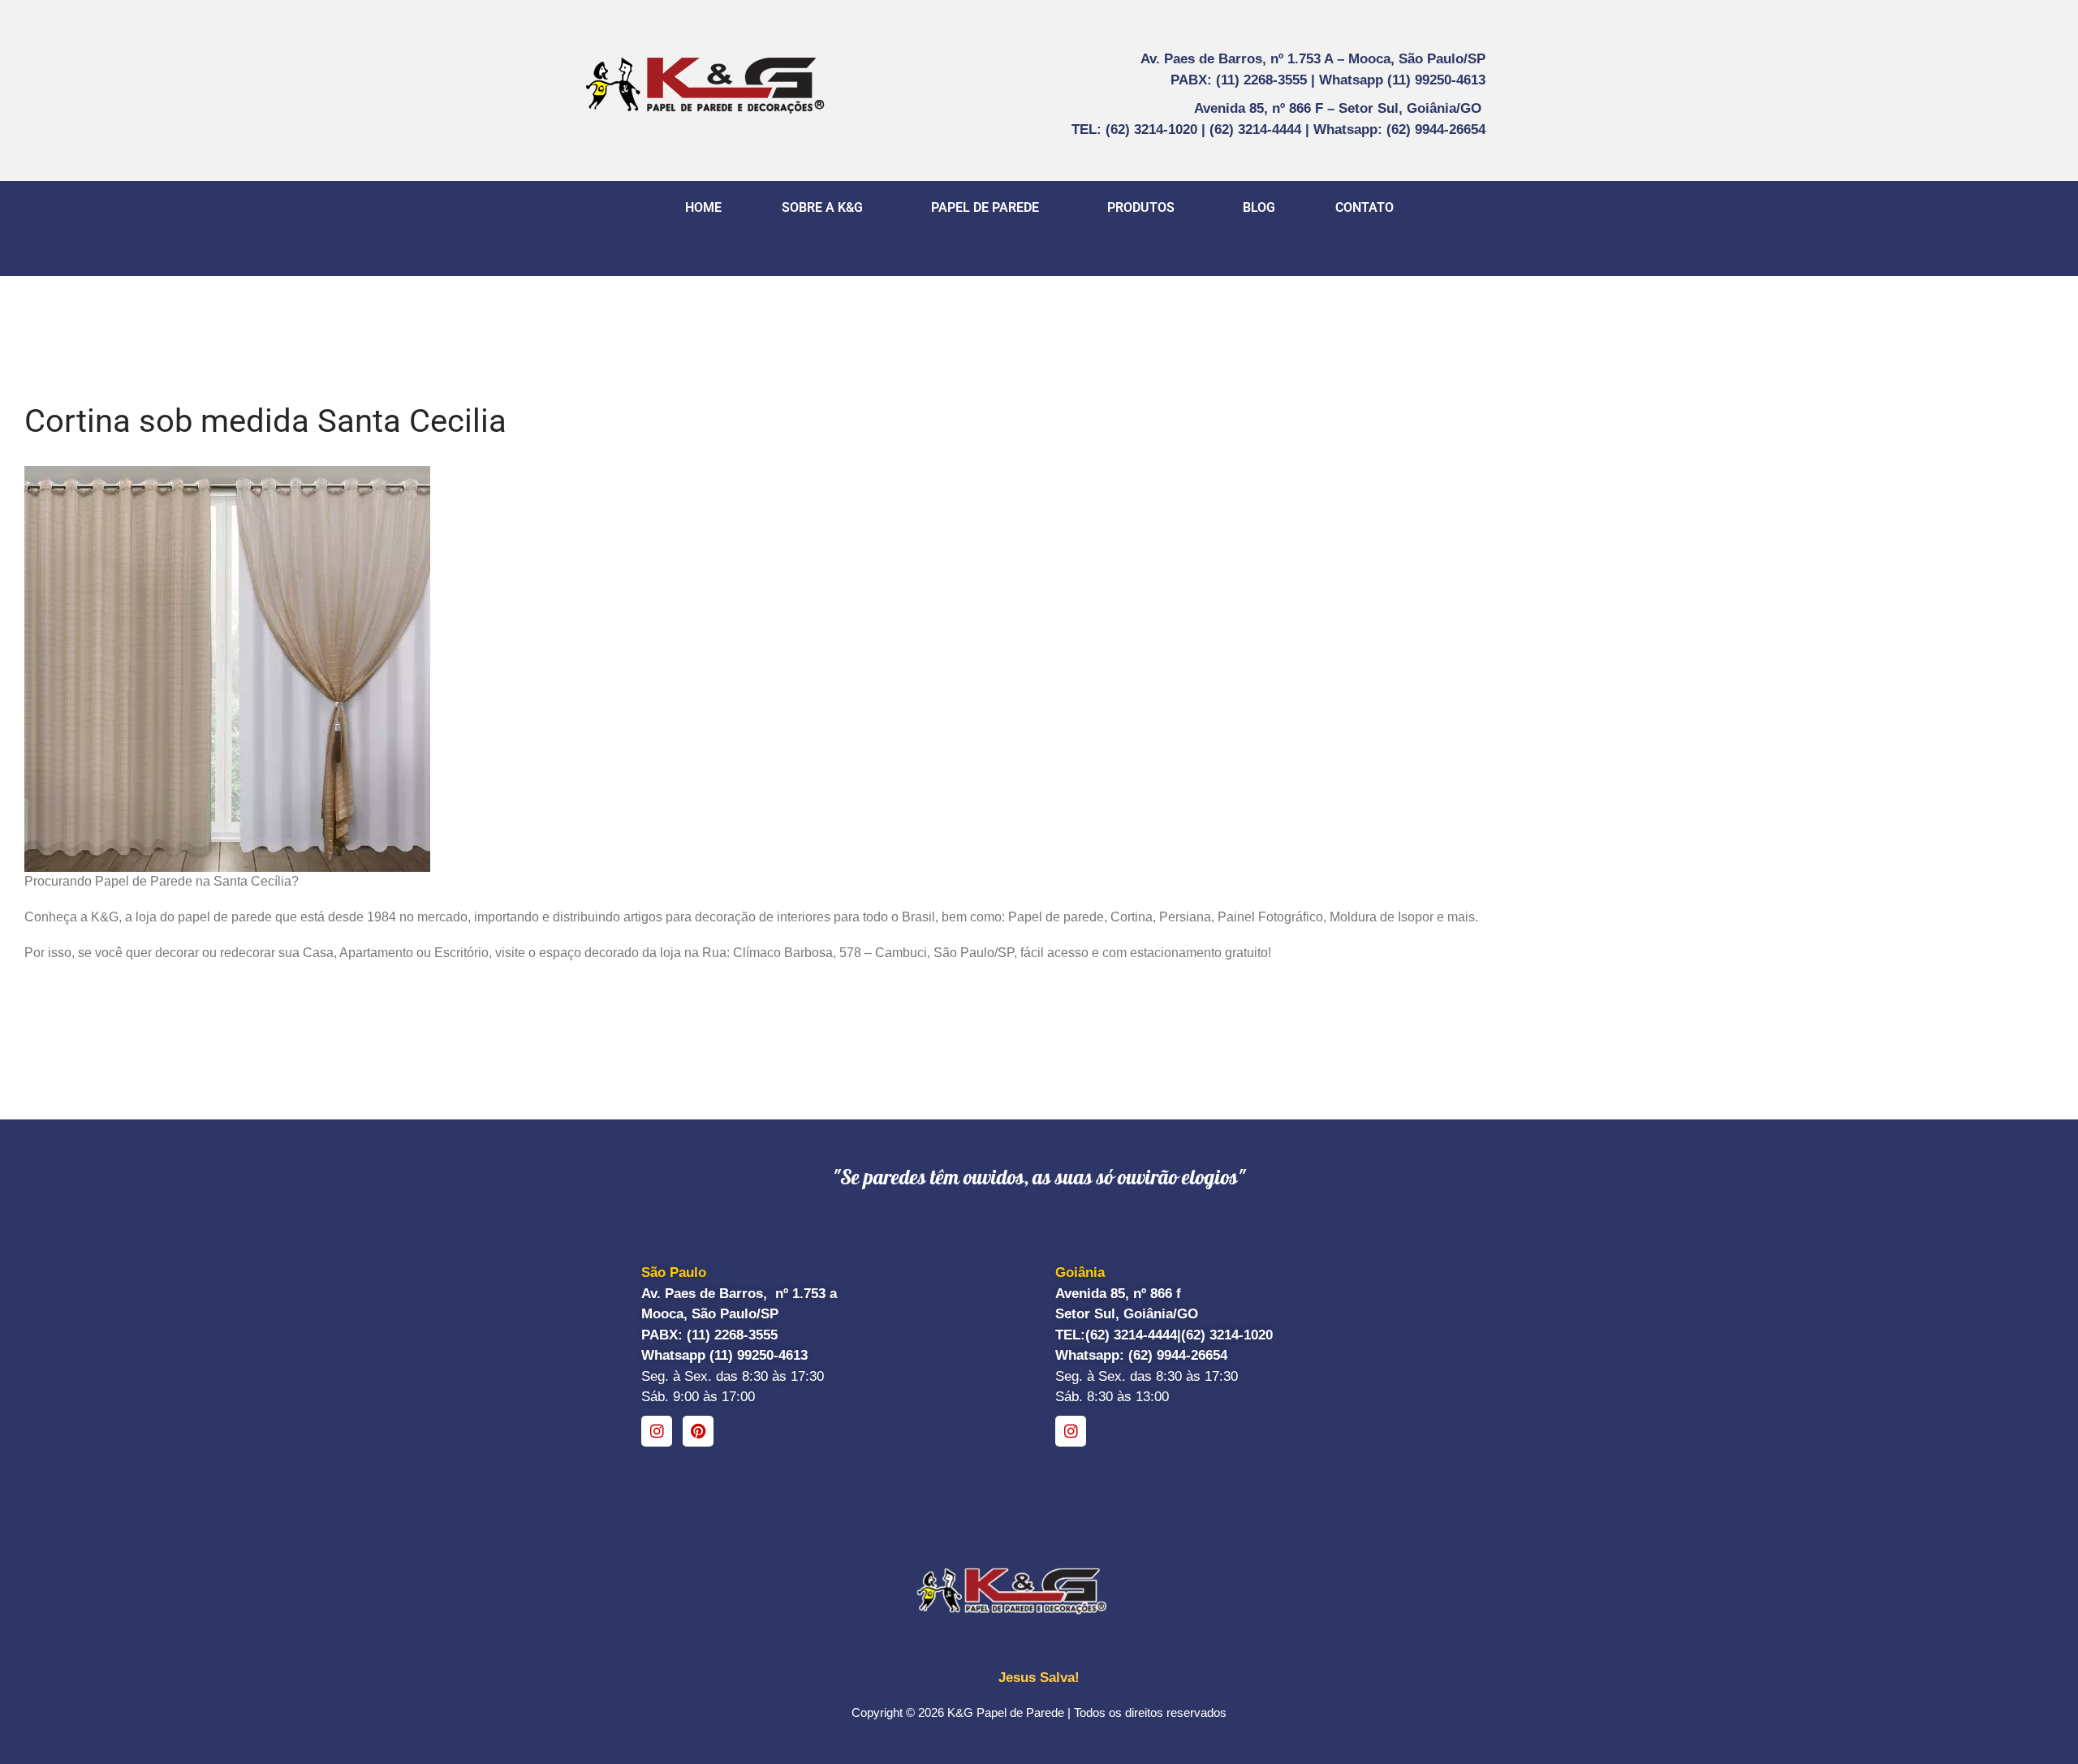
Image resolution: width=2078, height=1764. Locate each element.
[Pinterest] (698, 1431)
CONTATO (1364, 207)
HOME (703, 207)
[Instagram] (657, 1431)
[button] (826, 208)
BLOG (1259, 207)
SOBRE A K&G (822, 207)
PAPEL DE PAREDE (985, 207)
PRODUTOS (1141, 207)
